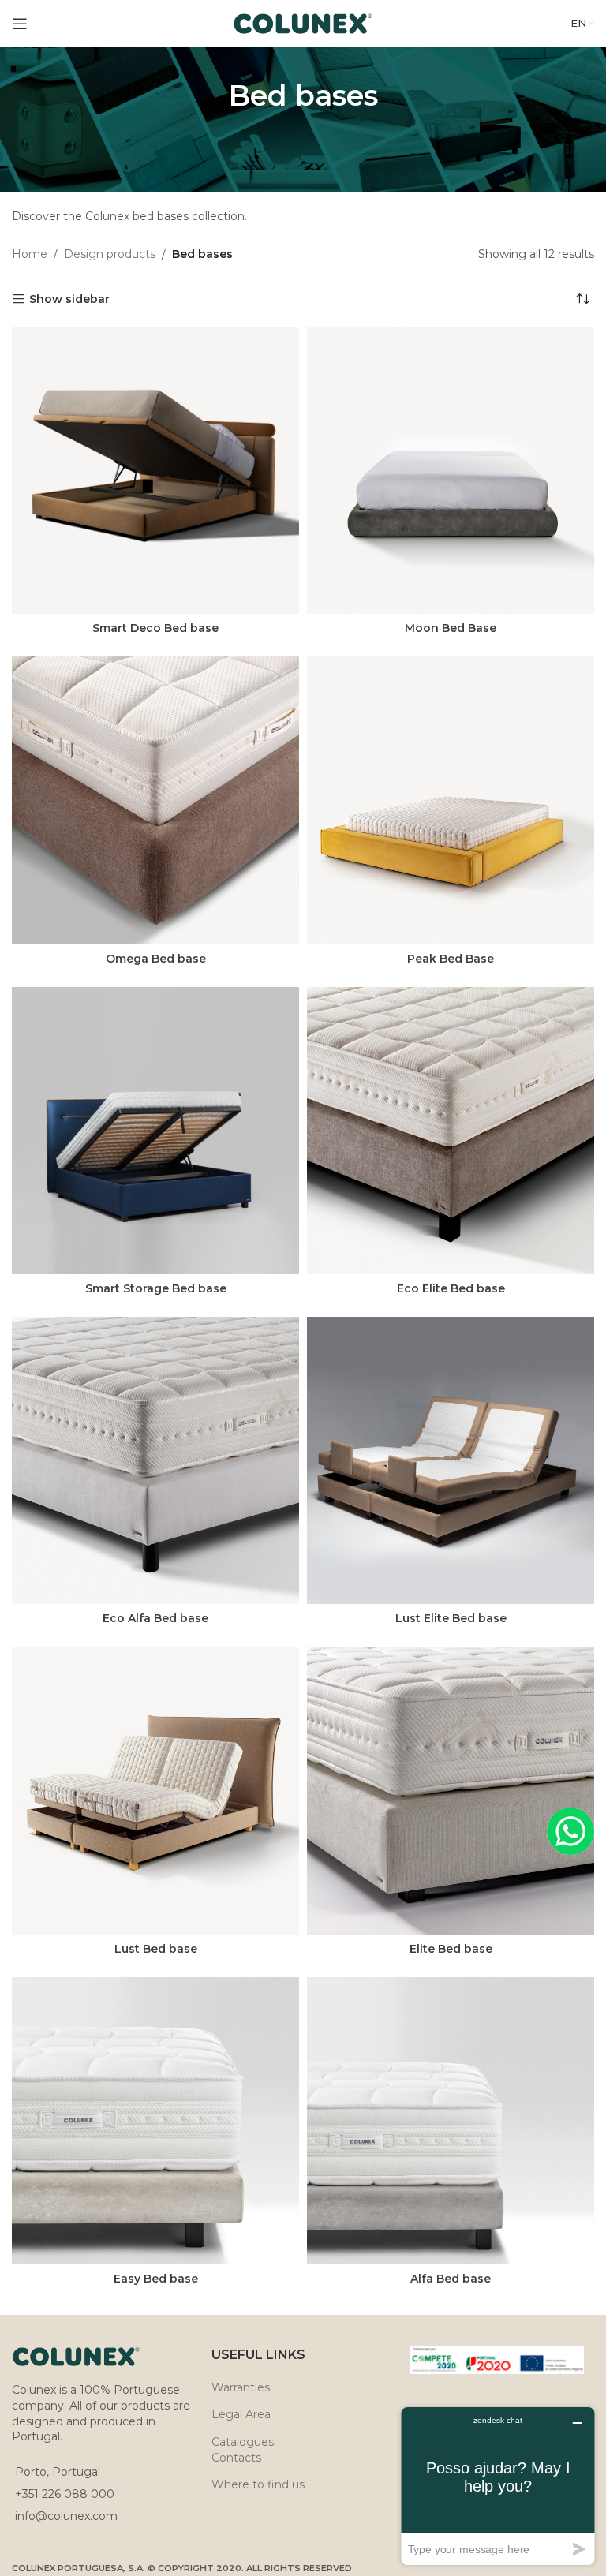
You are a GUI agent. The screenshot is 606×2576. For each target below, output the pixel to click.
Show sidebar (69, 299)
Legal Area (241, 2414)
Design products (110, 254)
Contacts (236, 2458)
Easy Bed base (156, 2279)
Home (30, 254)
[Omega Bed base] (155, 800)
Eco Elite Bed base (451, 1288)
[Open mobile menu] (20, 24)
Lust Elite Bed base (451, 1618)
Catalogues (243, 2442)
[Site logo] (303, 23)
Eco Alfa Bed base (155, 1618)
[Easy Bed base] (155, 2121)
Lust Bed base (156, 1949)
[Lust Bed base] (155, 1791)
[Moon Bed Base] (451, 470)
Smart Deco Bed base (155, 628)
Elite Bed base (451, 1949)
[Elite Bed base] (451, 1791)
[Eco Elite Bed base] (451, 1131)
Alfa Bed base (451, 2279)
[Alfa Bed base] (451, 2121)
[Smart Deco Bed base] (155, 470)
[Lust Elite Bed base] (451, 1460)
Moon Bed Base (451, 628)
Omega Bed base (156, 959)
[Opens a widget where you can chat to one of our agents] (498, 2486)
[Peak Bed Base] (451, 800)
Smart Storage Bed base (156, 1288)
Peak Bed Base (451, 959)
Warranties (241, 2387)
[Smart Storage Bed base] (155, 1131)
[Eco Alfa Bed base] (155, 1460)
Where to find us (258, 2484)
